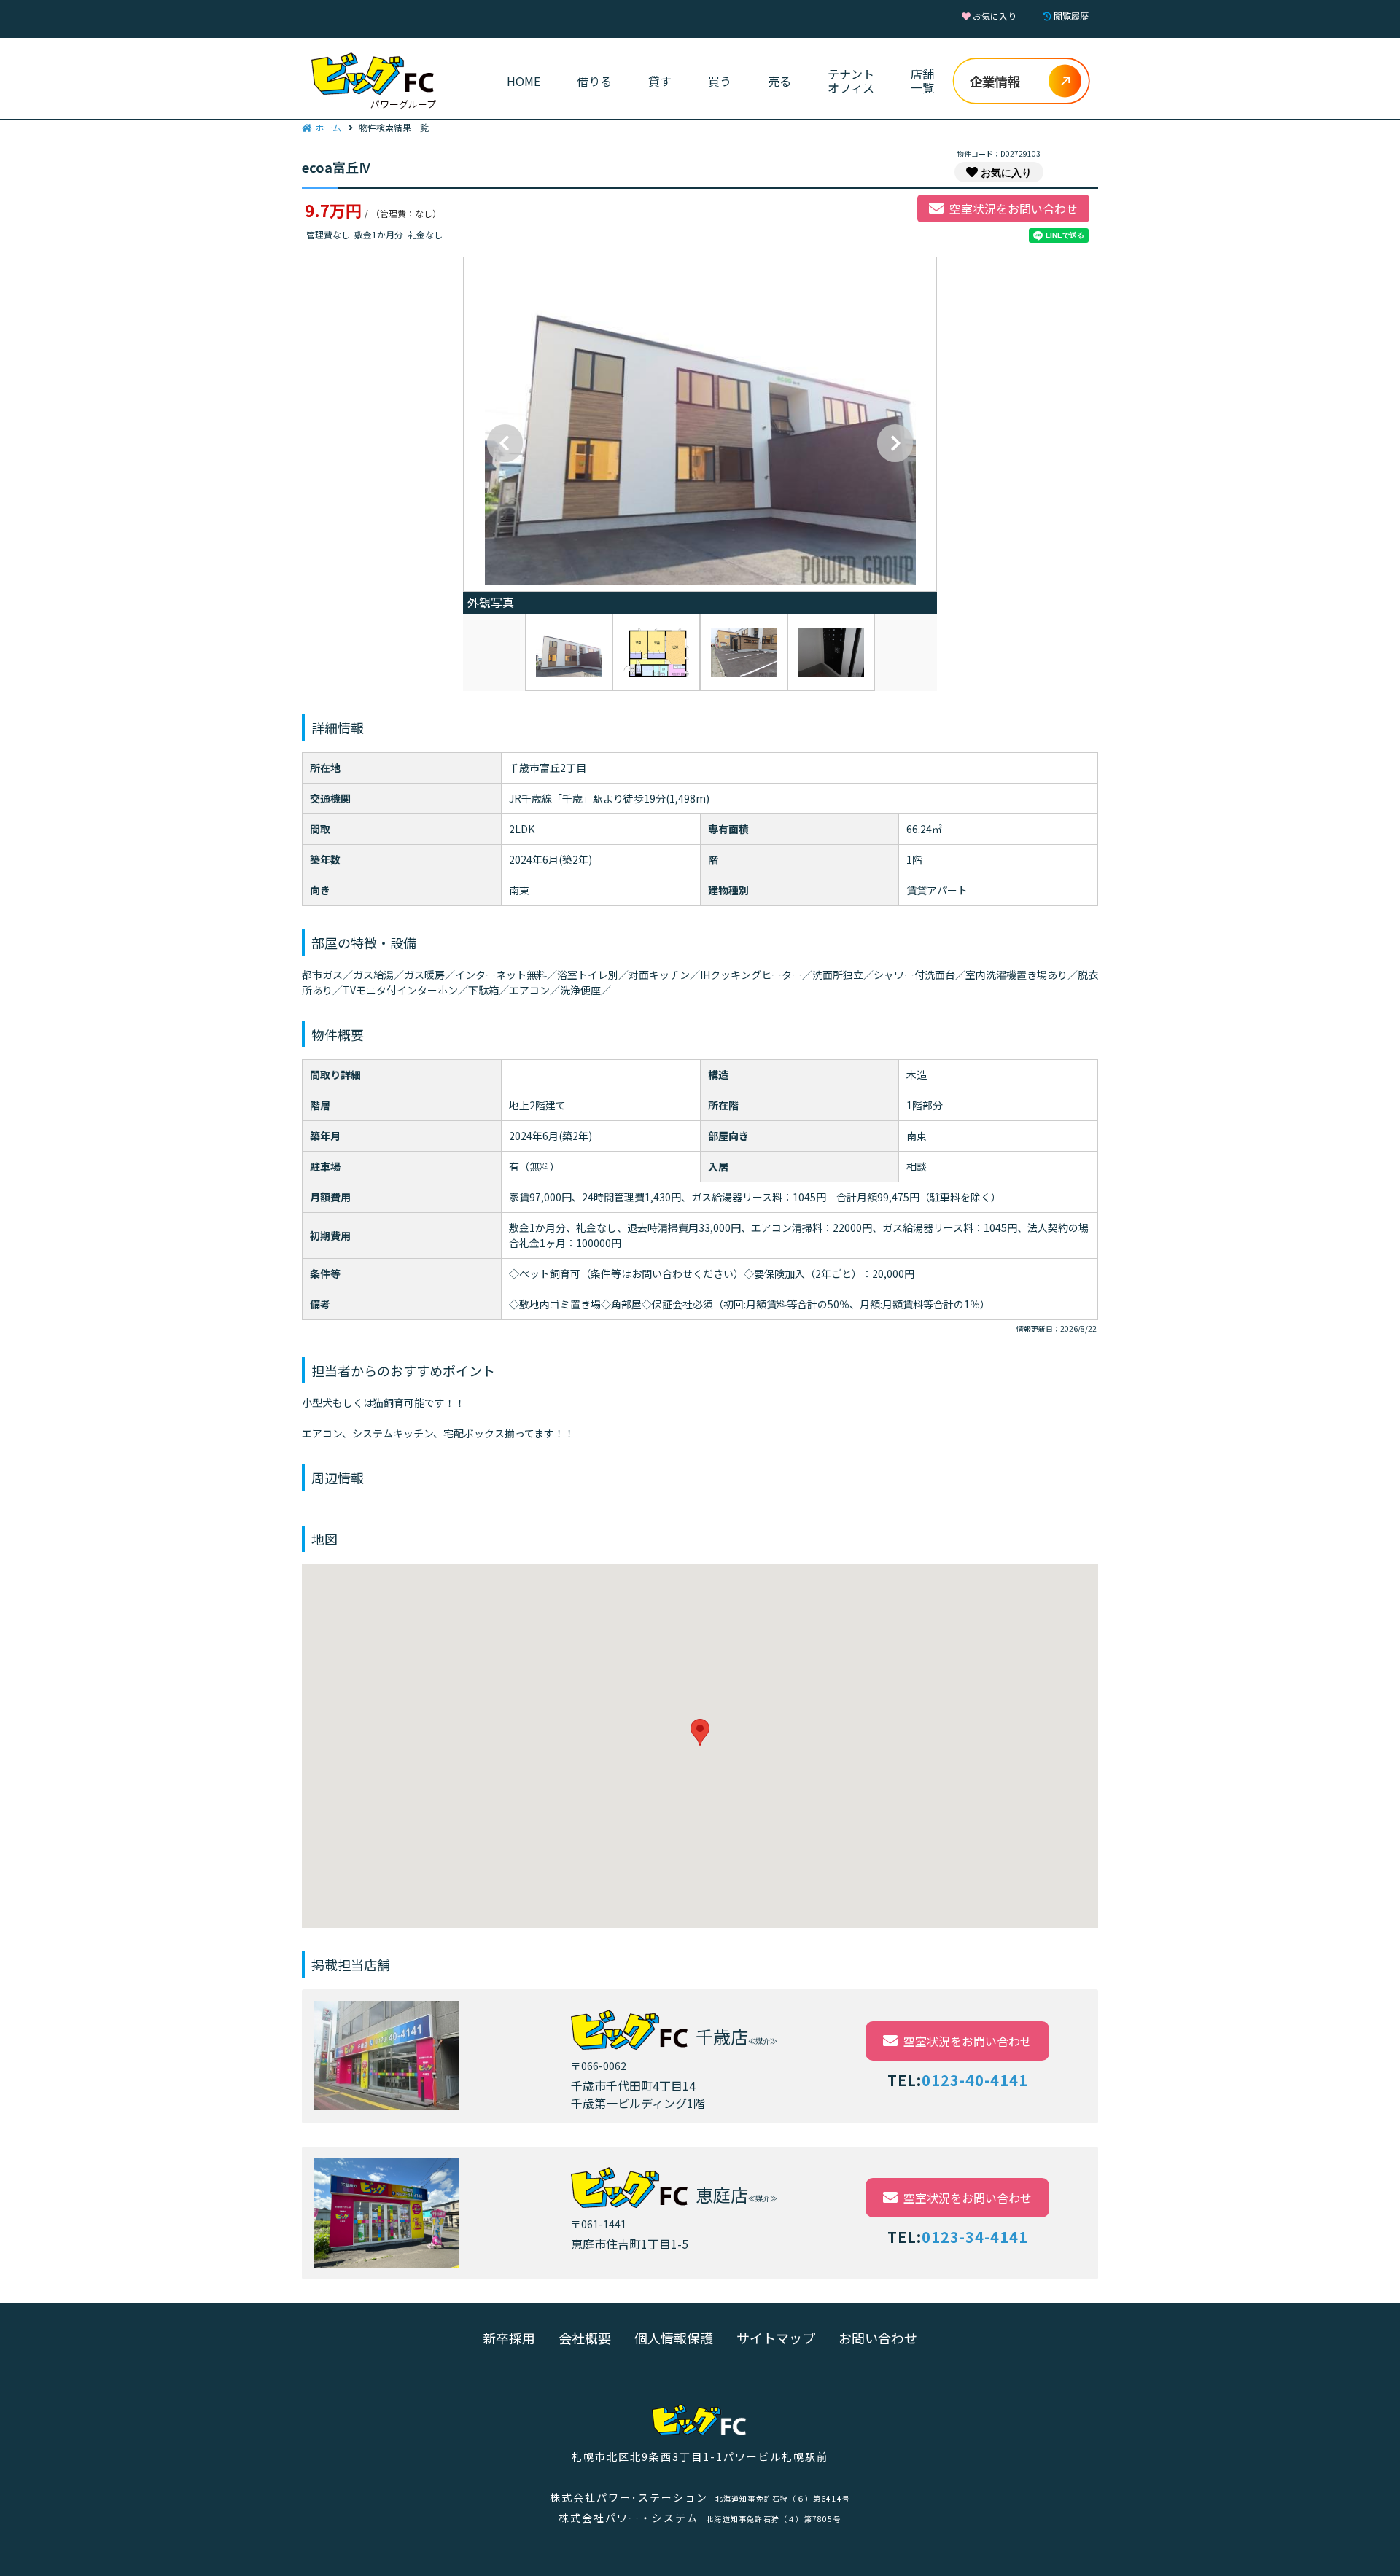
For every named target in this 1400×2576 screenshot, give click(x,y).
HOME (524, 81)
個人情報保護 (674, 2338)
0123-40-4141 (975, 2080)
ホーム (328, 127)
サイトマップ (776, 2338)
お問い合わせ (878, 2338)
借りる (594, 81)
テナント (851, 81)
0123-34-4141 (975, 2237)
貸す (660, 81)
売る (779, 81)
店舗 (922, 81)
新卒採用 (509, 2338)
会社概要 (585, 2338)
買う (720, 81)
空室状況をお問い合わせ (1014, 208)
